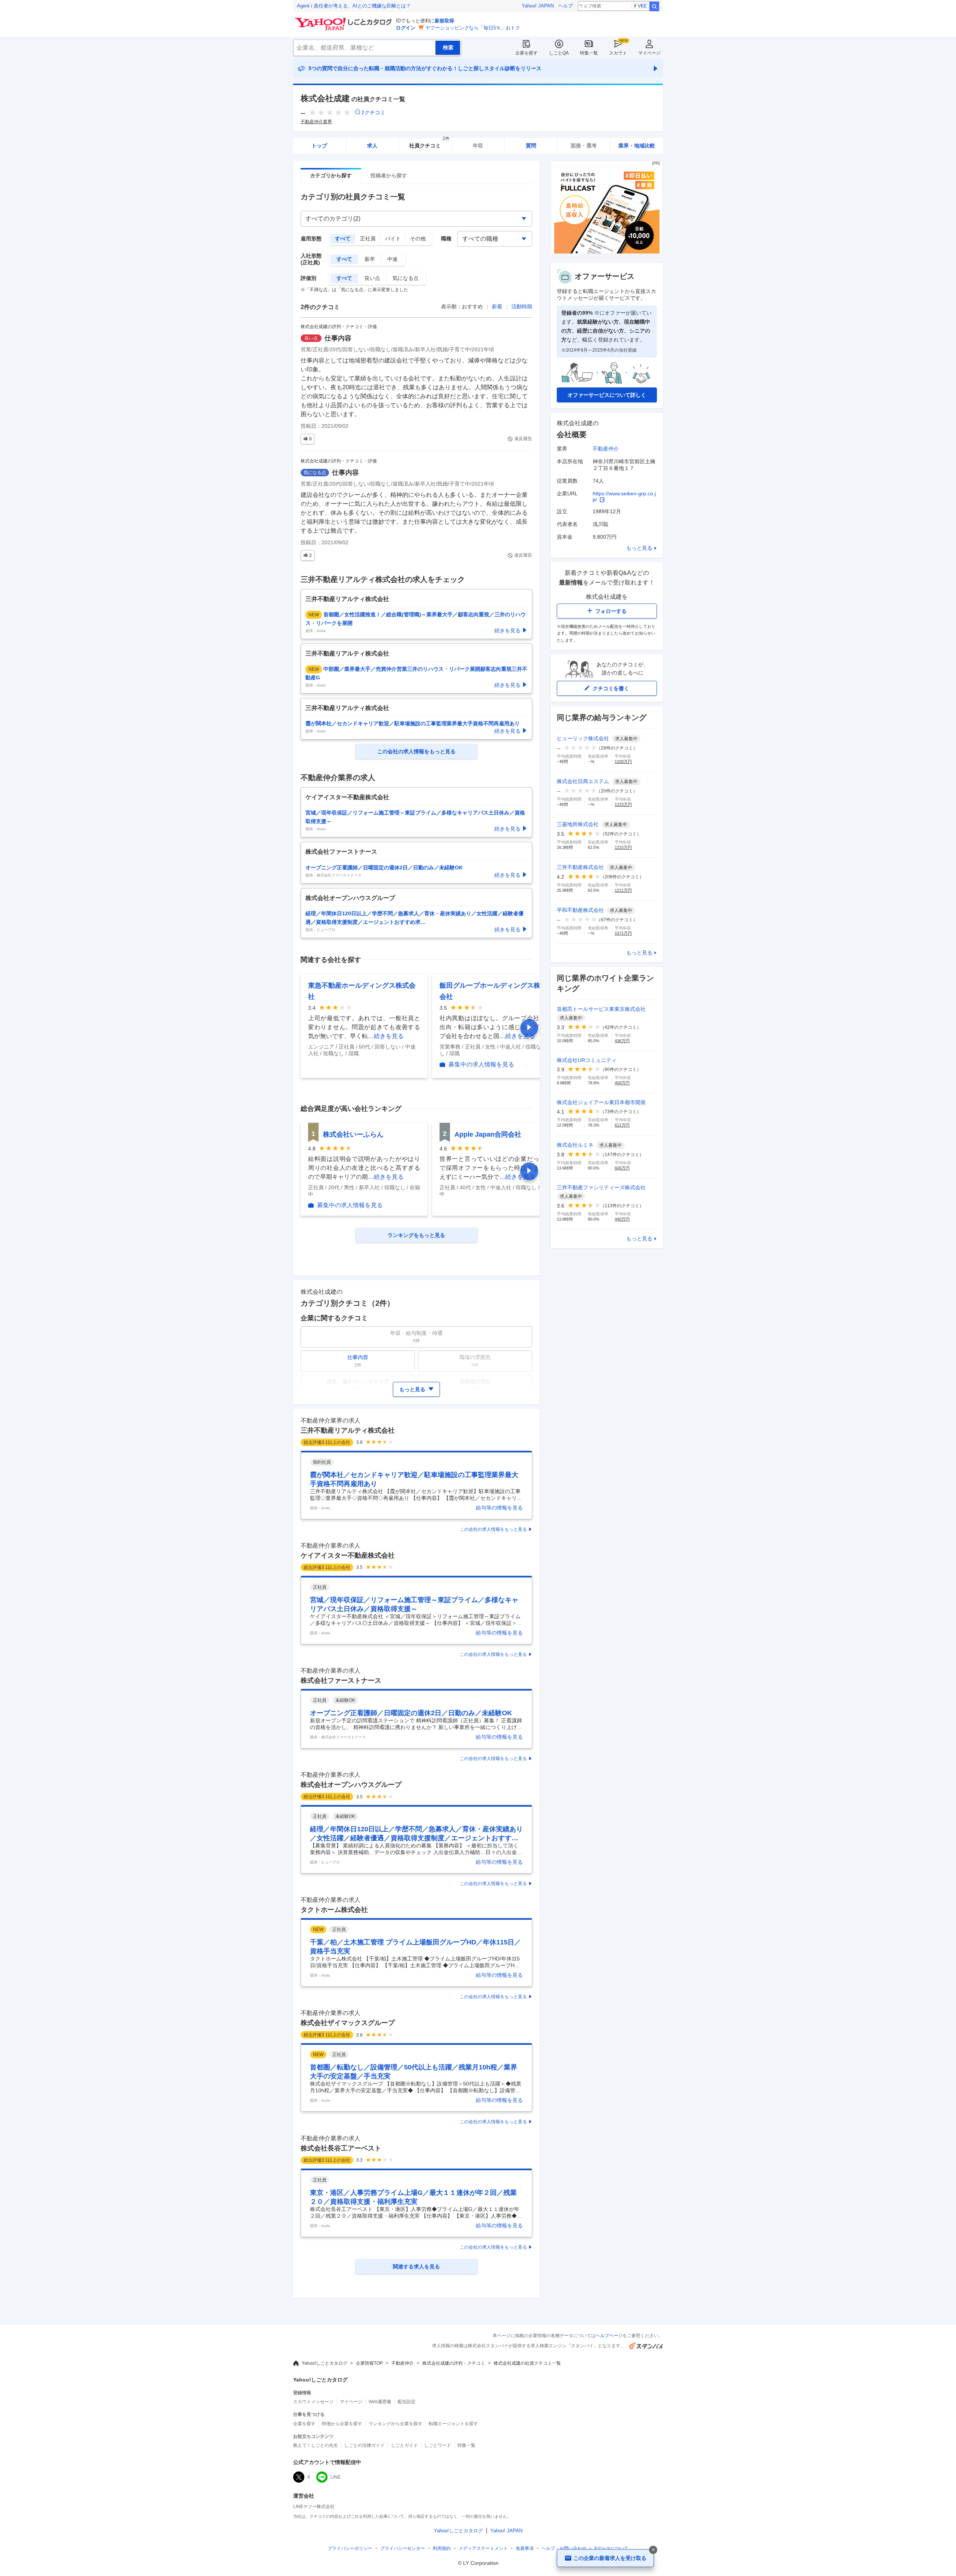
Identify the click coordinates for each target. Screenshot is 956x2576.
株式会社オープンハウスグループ (351, 1785)
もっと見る (639, 548)
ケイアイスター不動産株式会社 (348, 1555)
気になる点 (406, 278)
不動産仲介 (606, 449)
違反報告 (523, 439)
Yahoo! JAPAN (538, 6)
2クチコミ (373, 112)
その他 (418, 239)
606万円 (622, 1168)
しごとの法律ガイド (364, 2445)
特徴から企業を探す (342, 2424)
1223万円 (623, 804)
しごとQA (559, 53)
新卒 (370, 259)
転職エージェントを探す (453, 2424)
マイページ (649, 53)
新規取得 (444, 21)
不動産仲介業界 (316, 122)
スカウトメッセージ (313, 2402)
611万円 (622, 1125)
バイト (393, 239)
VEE (642, 6)
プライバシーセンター (403, 2548)
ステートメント (483, 2548)
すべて (343, 239)
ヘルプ (566, 6)
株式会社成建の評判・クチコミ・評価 (339, 327)
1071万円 (623, 933)
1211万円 (623, 890)
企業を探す (527, 53)
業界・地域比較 (637, 146)
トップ (319, 146)
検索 (654, 6)
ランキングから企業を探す (395, 2424)
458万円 (622, 1083)
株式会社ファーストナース (341, 1681)
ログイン (406, 28)
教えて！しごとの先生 (316, 2445)
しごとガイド (404, 2445)
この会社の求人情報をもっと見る (493, 1529)
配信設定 (407, 2402)
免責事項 (525, 2548)
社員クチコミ (429, 143)
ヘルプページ (609, 2336)
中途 (392, 259)
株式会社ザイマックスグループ (348, 2023)
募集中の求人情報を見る (481, 1065)
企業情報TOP (369, 2363)
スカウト (618, 53)
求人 (372, 146)
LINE (336, 2477)
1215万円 (623, 847)
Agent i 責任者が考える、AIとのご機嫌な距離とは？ (354, 6)
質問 (531, 146)
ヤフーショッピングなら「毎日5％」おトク (473, 28)
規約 (442, 2548)
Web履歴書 (380, 2402)
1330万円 (623, 761)
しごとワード (438, 2445)
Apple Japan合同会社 (488, 1134)
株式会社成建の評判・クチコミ (454, 2363)
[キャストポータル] (607, 252)
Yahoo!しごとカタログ (325, 2363)
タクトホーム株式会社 (334, 1910)
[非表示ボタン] (653, 2550)
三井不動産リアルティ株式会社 (348, 1430)
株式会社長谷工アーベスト (341, 2148)
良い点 (372, 278)
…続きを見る (386, 1036)
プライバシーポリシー (350, 2548)
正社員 (368, 239)
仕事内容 (338, 338)
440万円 (622, 1219)
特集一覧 (589, 53)
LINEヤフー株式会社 (314, 2507)
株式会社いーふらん (353, 1134)
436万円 (622, 1041)
